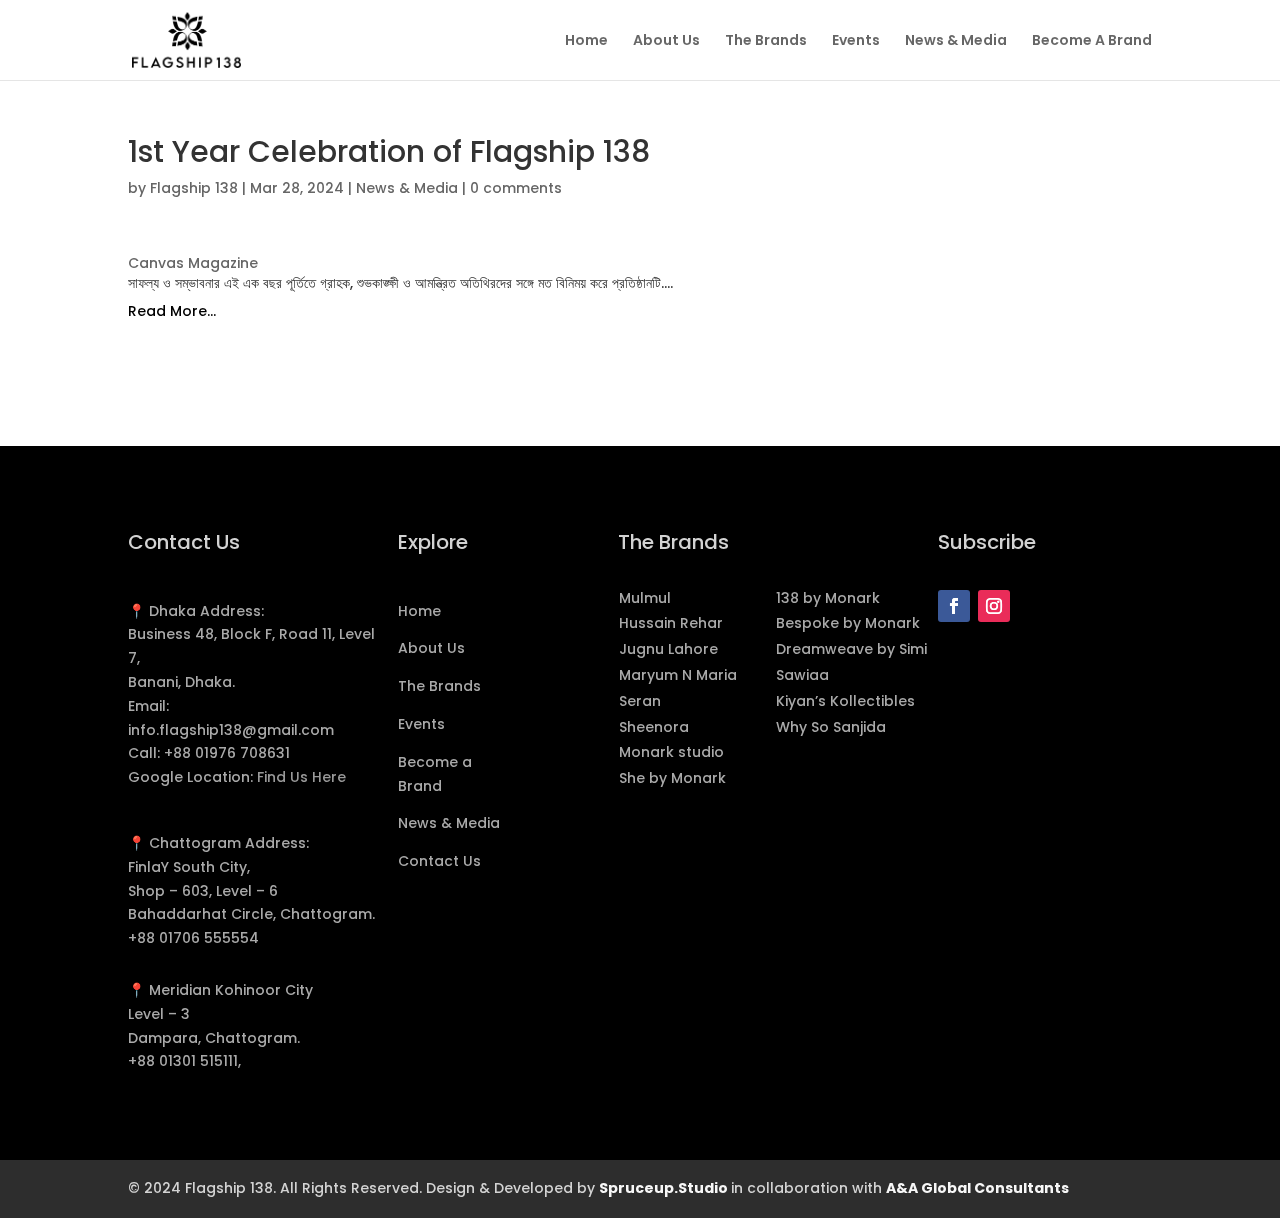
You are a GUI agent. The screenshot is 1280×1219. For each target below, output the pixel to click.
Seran (640, 701)
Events (856, 41)
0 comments (516, 188)
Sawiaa (802, 675)
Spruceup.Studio (665, 1188)
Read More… (172, 311)
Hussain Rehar (671, 623)
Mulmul (645, 598)
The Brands (766, 41)
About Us (666, 41)
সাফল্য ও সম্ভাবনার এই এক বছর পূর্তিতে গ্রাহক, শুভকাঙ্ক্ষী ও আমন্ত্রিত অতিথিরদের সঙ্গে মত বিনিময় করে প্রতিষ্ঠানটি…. (400, 283)
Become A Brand (1092, 41)
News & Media (956, 41)
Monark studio (671, 752)
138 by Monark (828, 598)
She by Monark (672, 778)
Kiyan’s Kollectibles (845, 701)
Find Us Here (301, 777)
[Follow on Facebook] (954, 606)
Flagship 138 (194, 188)
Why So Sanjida (831, 727)
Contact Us (439, 861)
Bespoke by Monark (850, 623)
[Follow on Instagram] (994, 606)
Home (586, 41)
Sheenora (654, 727)
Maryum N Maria (678, 675)
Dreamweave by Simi (851, 649)
